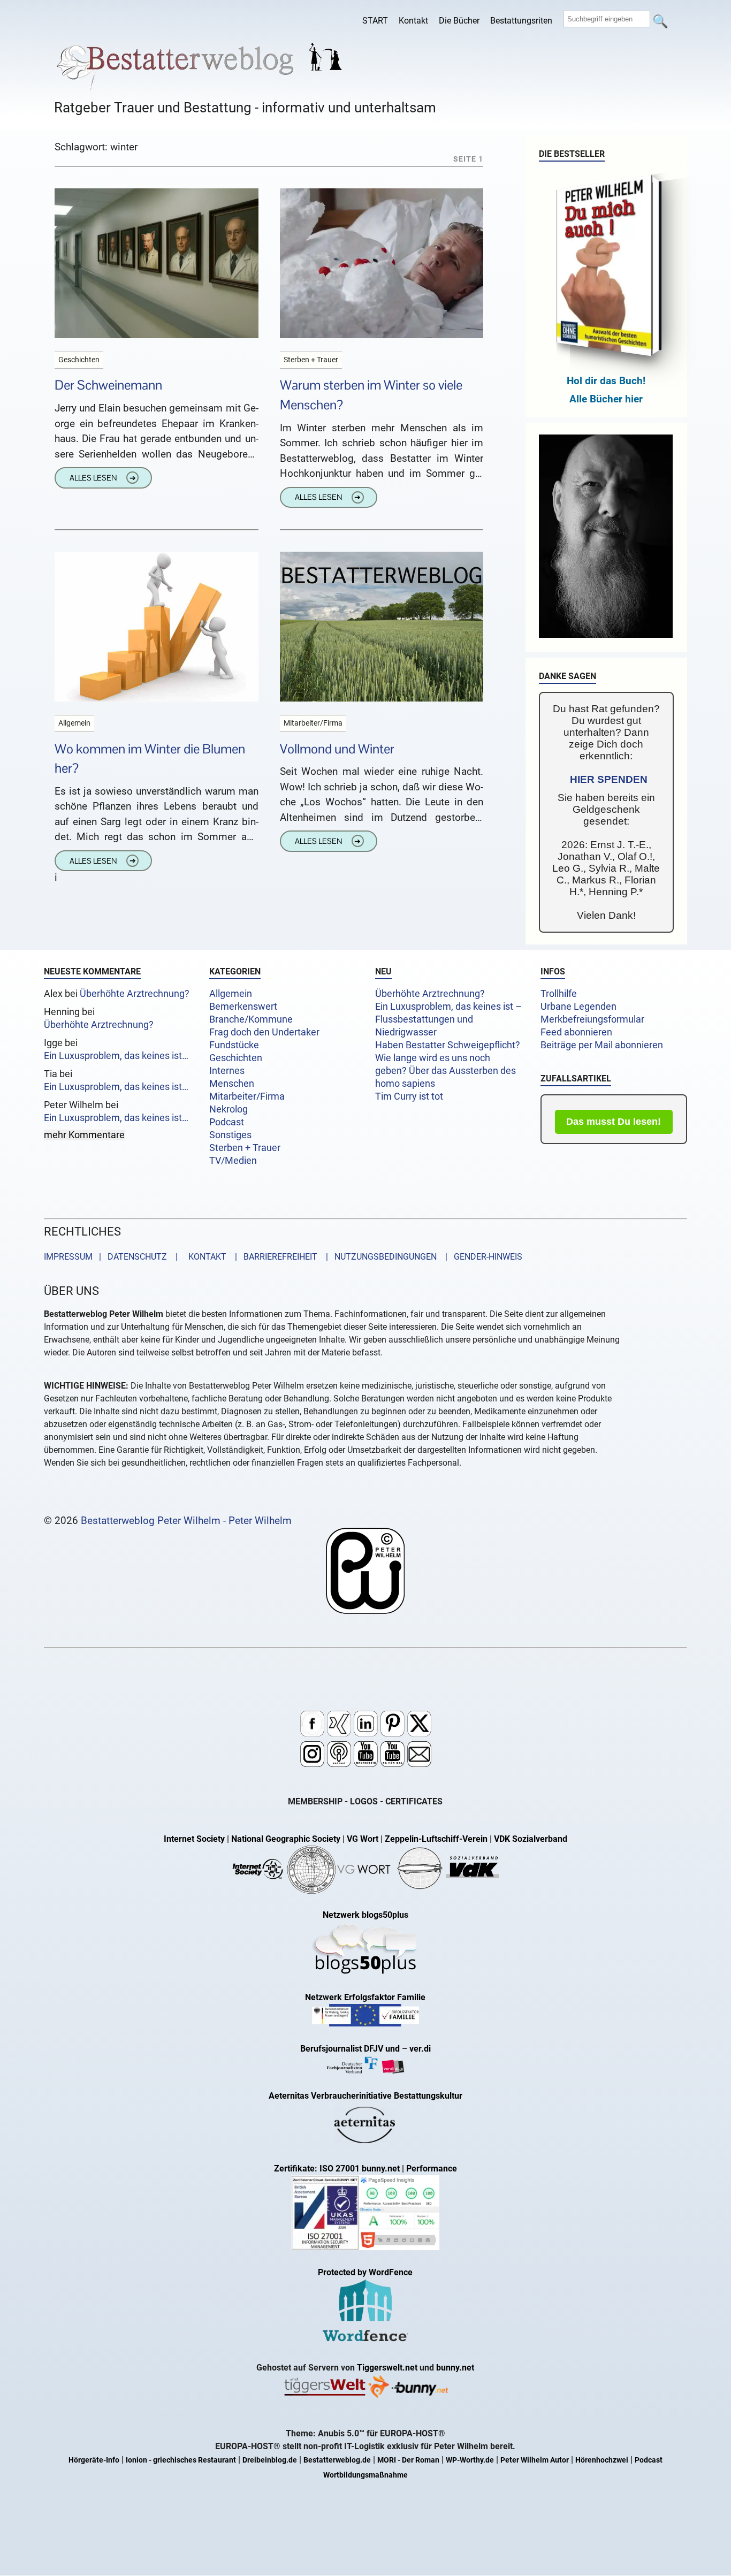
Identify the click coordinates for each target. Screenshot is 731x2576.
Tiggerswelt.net (387, 2368)
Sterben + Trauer (245, 1148)
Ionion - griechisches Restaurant (181, 2460)
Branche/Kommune (251, 1019)
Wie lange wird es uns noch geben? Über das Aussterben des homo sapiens (446, 1071)
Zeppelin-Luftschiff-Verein (436, 1839)
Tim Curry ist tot (409, 1096)
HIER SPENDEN (609, 779)
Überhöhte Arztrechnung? (135, 994)
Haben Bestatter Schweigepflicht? (448, 1045)
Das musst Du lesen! (614, 1122)
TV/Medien (233, 1161)
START (375, 21)
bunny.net (455, 2368)
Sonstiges (230, 1135)
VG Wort (363, 1839)
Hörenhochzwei (602, 2460)
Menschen (232, 1084)
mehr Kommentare (84, 1135)
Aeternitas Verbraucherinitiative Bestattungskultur (365, 2096)
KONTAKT (205, 1257)
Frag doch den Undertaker (264, 1032)
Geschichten (236, 1058)
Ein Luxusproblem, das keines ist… (116, 1056)
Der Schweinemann (108, 385)
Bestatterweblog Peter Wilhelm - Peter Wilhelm (186, 1521)
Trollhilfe (559, 994)
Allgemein (231, 994)
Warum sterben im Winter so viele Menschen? (371, 395)
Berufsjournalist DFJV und (351, 2049)
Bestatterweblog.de (337, 2460)
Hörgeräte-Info (94, 2460)
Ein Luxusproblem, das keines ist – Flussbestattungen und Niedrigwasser (448, 1019)
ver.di (420, 2049)
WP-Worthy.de (470, 2460)
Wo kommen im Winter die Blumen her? (150, 759)
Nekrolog (229, 1109)
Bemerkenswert (243, 1007)
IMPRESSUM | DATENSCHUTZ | (113, 1257)
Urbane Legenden (578, 1007)
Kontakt (413, 21)
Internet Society (194, 1839)
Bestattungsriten (521, 21)
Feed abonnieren (576, 1032)
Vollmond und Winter (337, 749)
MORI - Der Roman (408, 2460)
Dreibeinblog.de (270, 2460)
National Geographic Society (286, 1839)
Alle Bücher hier (606, 399)
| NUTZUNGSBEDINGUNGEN (378, 1257)
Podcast (227, 1122)
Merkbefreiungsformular (592, 1019)
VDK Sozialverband (531, 1839)
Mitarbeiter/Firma (247, 1096)
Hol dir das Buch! (606, 381)
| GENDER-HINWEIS (481, 1257)
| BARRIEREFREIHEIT (273, 1257)
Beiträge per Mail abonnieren (602, 1045)
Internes (227, 1071)
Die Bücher (459, 21)
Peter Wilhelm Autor (535, 2460)
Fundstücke (234, 1045)
